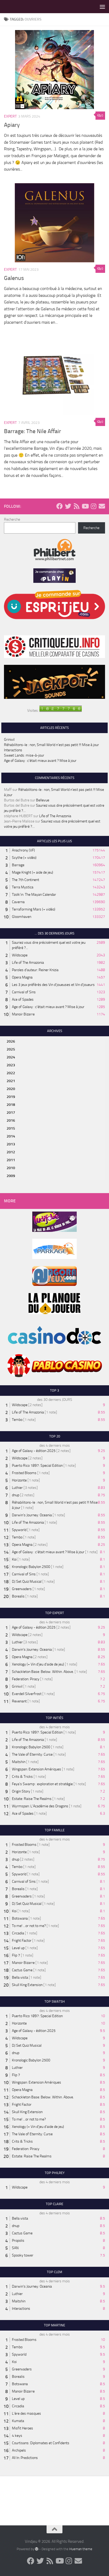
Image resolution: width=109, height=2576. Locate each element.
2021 (11, 1081)
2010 (11, 1168)
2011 (11, 1160)
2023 (11, 1065)
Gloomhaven (22, 917)
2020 (11, 1089)
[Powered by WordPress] (37, 2549)
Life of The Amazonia (55, 816)
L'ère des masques (26, 2413)
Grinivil (9, 740)
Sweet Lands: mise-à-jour (24, 755)
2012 (11, 1152)
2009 (11, 1176)
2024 (11, 1057)
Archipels (19, 2450)
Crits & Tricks (22, 1777)
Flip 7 (16, 1955)
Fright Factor (22, 1941)
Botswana (20, 1918)
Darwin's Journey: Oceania (32, 1515)
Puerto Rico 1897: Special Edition (37, 1466)
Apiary (12, 125)
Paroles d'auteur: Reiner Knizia (35, 970)
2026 (11, 1041)
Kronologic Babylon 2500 (31, 1567)
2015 (11, 1128)
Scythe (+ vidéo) (24, 858)
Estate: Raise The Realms (32, 1799)
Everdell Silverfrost (27, 1694)
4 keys (17, 2436)
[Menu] (102, 7)
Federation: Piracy (26, 1679)
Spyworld (19, 1530)
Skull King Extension (27, 1985)
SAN (15, 2248)
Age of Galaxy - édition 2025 (34, 1451)
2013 (11, 1144)
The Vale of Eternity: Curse (32, 1754)
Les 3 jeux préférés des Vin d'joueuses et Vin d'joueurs (53, 985)
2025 (11, 1049)
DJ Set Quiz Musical (27, 1582)
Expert (10, 116)
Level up (18, 1948)
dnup (16, 1495)
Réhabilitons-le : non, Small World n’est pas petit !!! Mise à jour (51, 745)
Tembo (17, 1420)
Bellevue (43, 800)
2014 (11, 1136)
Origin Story (21, 1791)
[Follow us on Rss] (76, 506)
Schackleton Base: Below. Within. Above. (43, 1672)
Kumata (18, 2421)
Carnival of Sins (24, 992)
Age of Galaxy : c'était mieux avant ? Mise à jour (48, 1007)
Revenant (19, 1701)
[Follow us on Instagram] (93, 506)
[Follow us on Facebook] (60, 506)
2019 (11, 1097)
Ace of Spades (23, 999)
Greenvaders (22, 1589)
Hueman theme (81, 2549)
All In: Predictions (25, 2458)
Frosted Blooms (24, 1473)
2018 (11, 1105)
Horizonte (19, 1480)
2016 (11, 1120)
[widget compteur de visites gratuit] (61, 711)
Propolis (18, 2241)
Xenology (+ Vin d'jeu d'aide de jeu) (38, 1664)
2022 (11, 1073)
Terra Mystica (23, 887)
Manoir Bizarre (23, 1014)
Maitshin (19, 1762)
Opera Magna (22, 977)
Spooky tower (23, 2255)
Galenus (14, 278)
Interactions (13, 750)
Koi (14, 1559)
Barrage (18, 865)
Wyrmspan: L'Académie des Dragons (40, 1806)
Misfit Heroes (22, 2428)
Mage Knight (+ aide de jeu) (33, 872)
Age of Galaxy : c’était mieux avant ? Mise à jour (40, 761)
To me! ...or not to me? (29, 1926)
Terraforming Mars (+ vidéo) (34, 909)
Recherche (12, 519)
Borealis (18, 1596)
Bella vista (20, 1977)
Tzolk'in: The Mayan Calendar (34, 895)
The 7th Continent (26, 880)
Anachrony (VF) (23, 850)
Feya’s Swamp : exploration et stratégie (42, 1784)
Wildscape (20, 955)
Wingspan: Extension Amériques (37, 1769)
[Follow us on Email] (102, 506)
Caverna (18, 902)
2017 (11, 1113)
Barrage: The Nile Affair (33, 431)
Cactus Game (22, 1970)
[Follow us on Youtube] (85, 506)
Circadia (18, 1933)
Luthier (17, 1488)
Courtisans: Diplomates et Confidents (41, 2443)
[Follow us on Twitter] (68, 506)
